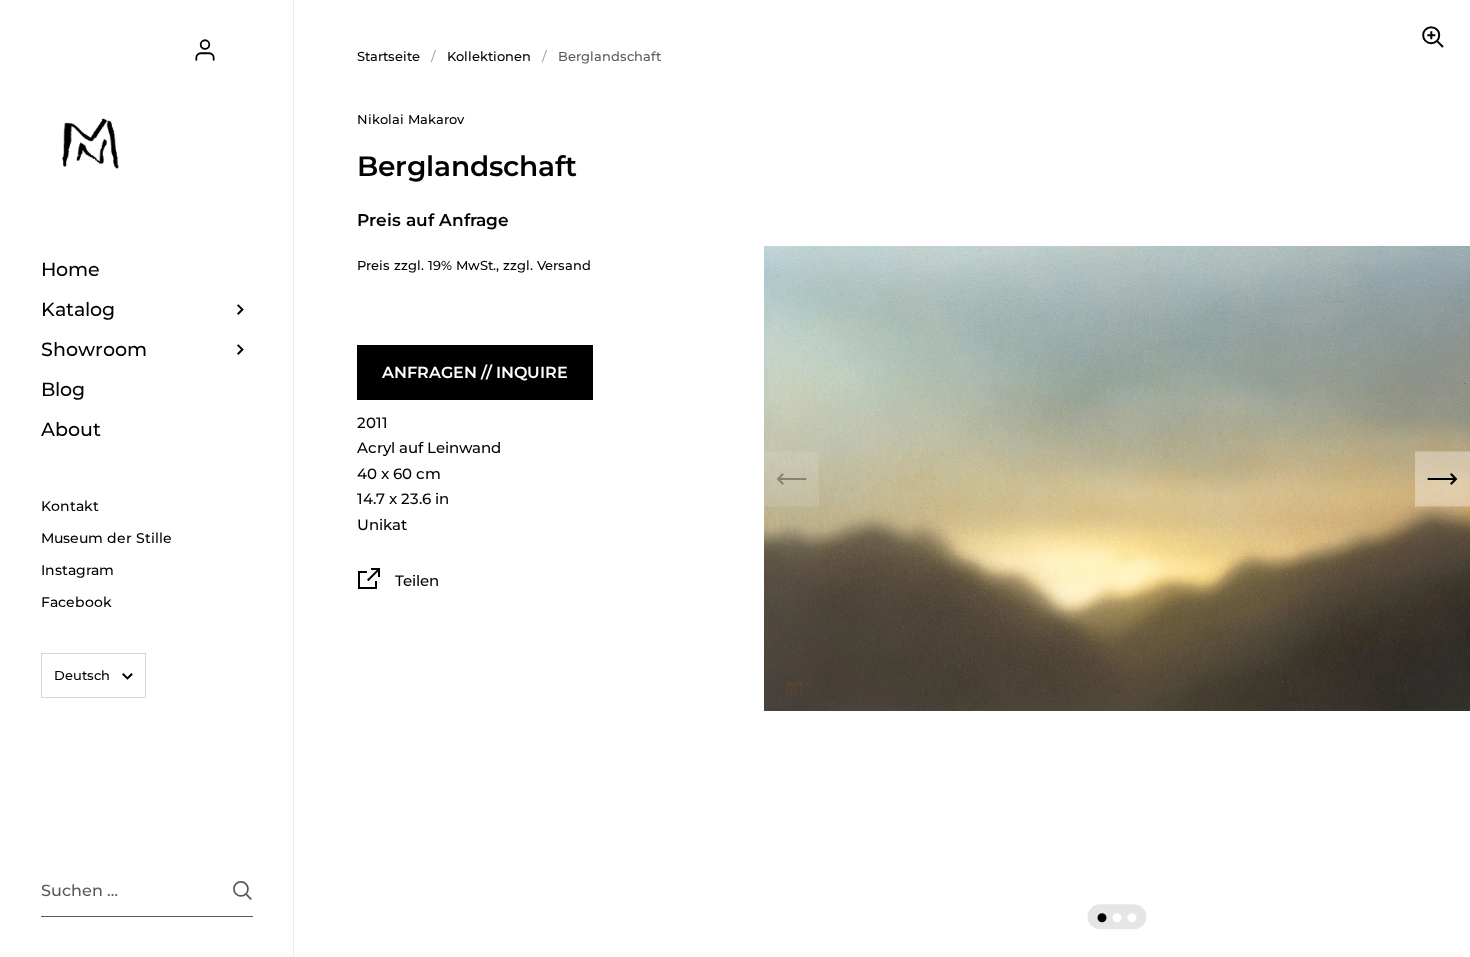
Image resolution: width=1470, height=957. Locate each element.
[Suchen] (242, 890)
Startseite (388, 56)
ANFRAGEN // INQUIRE (475, 372)
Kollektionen (489, 56)
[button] (1102, 917)
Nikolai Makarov (410, 119)
